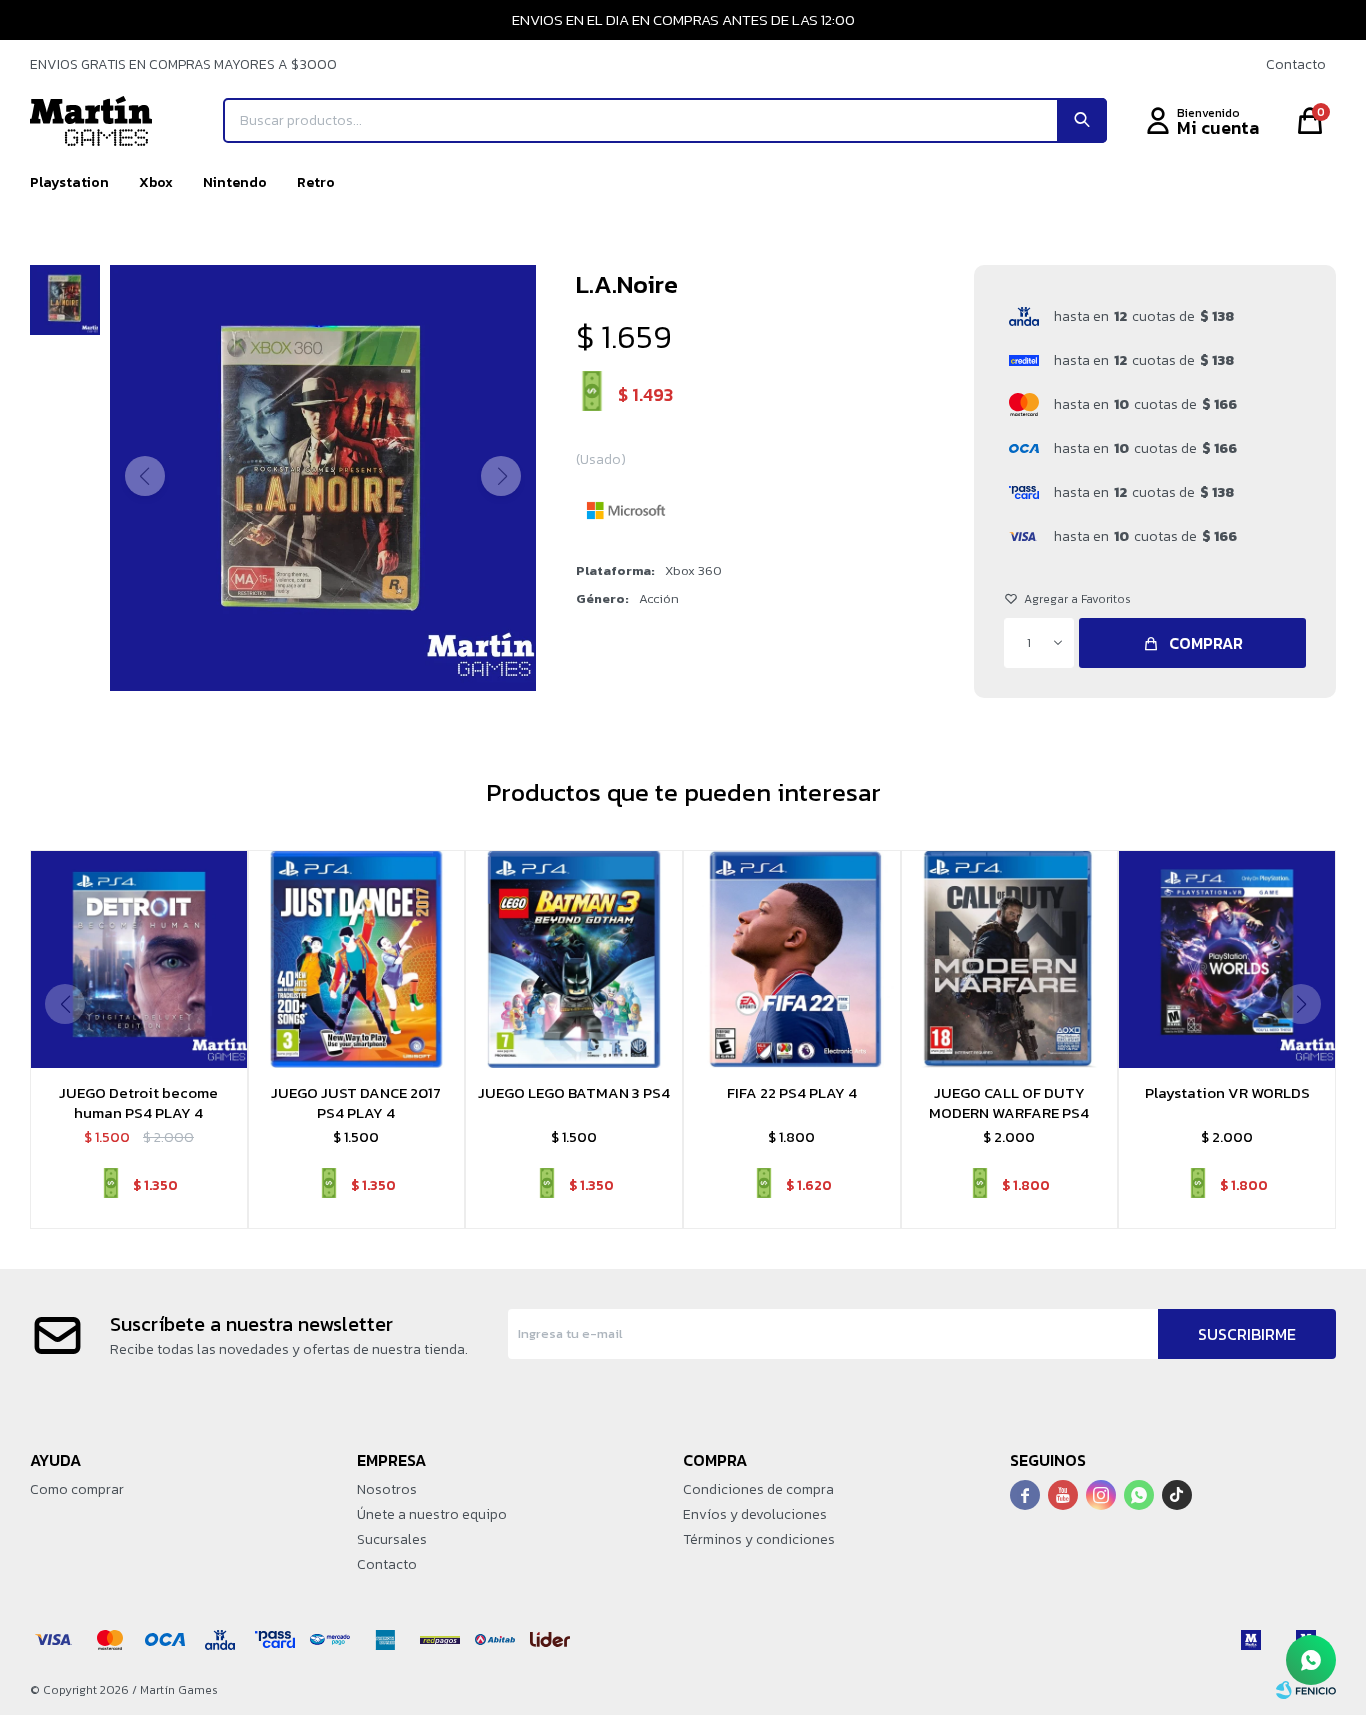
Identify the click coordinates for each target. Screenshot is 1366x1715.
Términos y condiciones (759, 1539)
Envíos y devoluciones (755, 1514)
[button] (1082, 120)
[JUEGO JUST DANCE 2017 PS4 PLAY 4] (357, 959)
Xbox (156, 182)
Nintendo (235, 182)
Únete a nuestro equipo (432, 1514)
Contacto (1296, 64)
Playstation (69, 182)
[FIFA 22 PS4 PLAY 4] (792, 959)
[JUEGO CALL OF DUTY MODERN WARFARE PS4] (1010, 959)
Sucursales (392, 1539)
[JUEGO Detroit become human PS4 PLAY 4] (139, 959)
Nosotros (387, 1489)
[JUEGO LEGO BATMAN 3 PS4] (574, 959)
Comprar (1206, 643)
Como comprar (77, 1489)
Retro (316, 182)
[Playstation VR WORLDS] (1227, 959)
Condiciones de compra (758, 1489)
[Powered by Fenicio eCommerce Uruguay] (1306, 1690)
